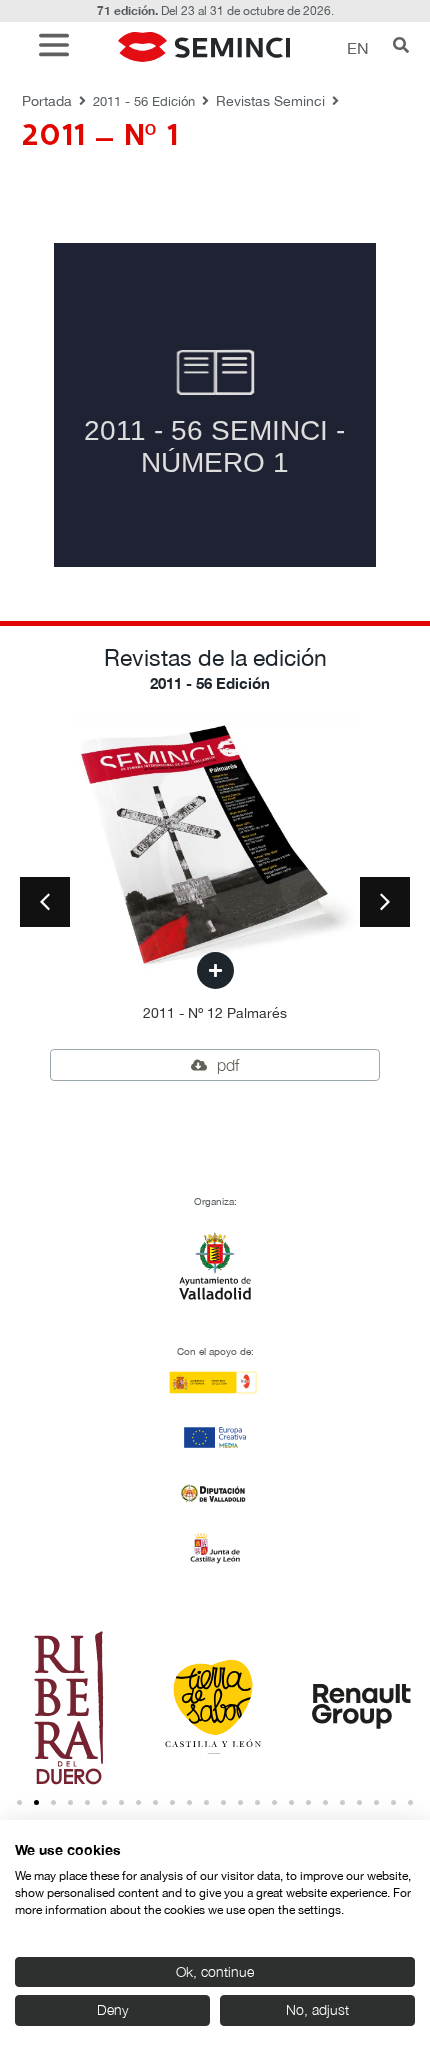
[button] (59, 47)
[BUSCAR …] (401, 47)
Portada (47, 101)
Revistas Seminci (270, 101)
